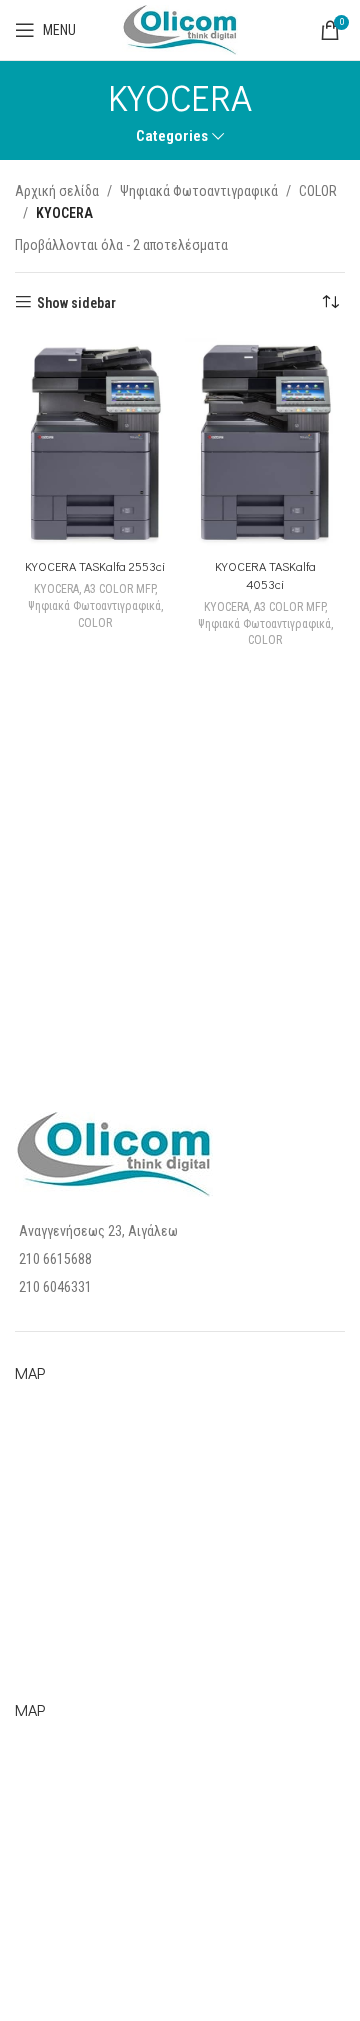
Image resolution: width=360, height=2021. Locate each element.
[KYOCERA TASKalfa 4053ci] (265, 444)
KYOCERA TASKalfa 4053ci (265, 575)
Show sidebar (76, 303)
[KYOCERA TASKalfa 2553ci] (95, 444)
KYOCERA (56, 589)
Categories (172, 136)
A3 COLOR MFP (119, 589)
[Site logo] (180, 29)
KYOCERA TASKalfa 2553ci (95, 566)
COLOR (318, 191)
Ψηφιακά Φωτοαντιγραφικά (199, 191)
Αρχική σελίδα (57, 191)
